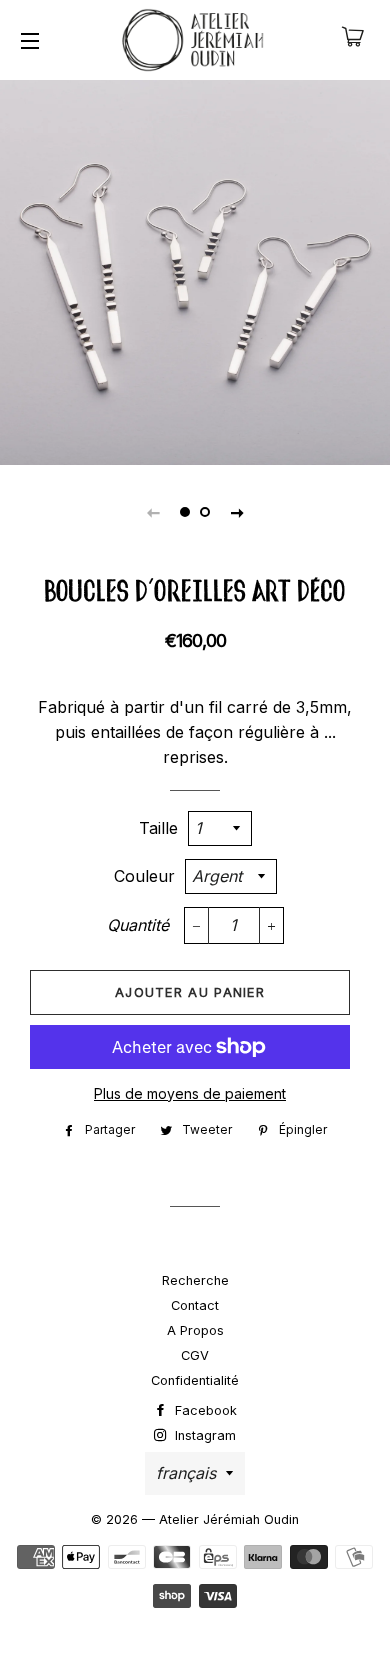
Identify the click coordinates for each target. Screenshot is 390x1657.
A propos (195, 1330)
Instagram (203, 1435)
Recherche (195, 1280)
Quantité (138, 925)
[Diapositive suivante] (237, 512)
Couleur (144, 876)
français (186, 1473)
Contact (195, 1305)
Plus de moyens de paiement (190, 1093)
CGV (195, 1355)
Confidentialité (195, 1380)
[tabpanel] (195, 270)
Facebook (204, 1410)
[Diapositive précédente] (153, 512)
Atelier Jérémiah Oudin (229, 1519)
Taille (158, 828)
